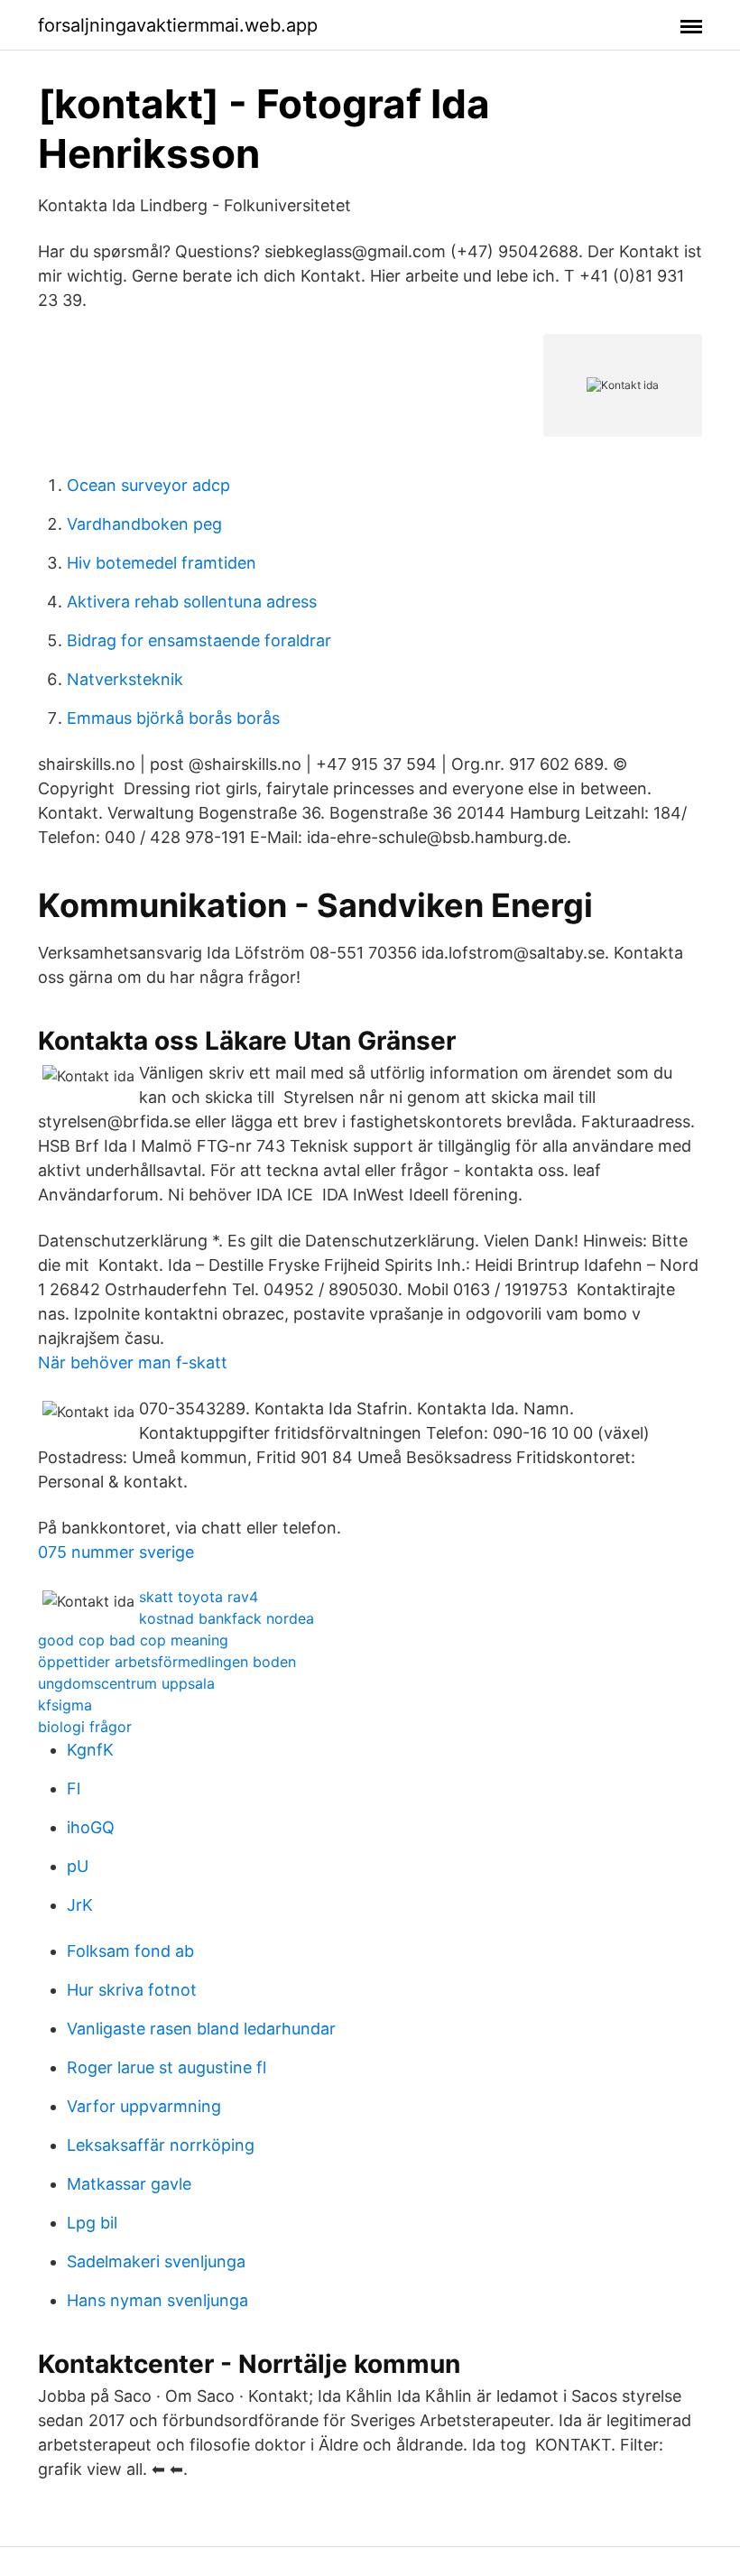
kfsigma (65, 1705)
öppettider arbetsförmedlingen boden (167, 1662)
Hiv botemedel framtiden (162, 563)
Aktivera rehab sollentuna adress (192, 602)
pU (78, 1866)
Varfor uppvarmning (144, 2106)
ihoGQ (91, 1827)
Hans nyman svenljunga (157, 2300)
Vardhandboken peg (144, 524)
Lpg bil (92, 2223)
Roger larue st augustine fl (166, 2067)
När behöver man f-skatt (133, 1362)
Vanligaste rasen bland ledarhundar (201, 2029)
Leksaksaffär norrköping (161, 2145)
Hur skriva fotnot (132, 1990)
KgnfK (90, 1750)
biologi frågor (85, 1727)
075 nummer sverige (116, 1552)
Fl (74, 1788)
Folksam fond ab (130, 1951)
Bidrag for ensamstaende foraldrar (199, 640)
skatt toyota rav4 (199, 1597)
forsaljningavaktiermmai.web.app (178, 25)
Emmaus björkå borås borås (173, 718)
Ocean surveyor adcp (148, 485)
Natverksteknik (125, 679)
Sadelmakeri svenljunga (156, 2261)
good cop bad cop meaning (133, 1640)
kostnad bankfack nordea (227, 1618)
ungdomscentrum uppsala (126, 1683)
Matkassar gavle (129, 2184)
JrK (80, 1905)
